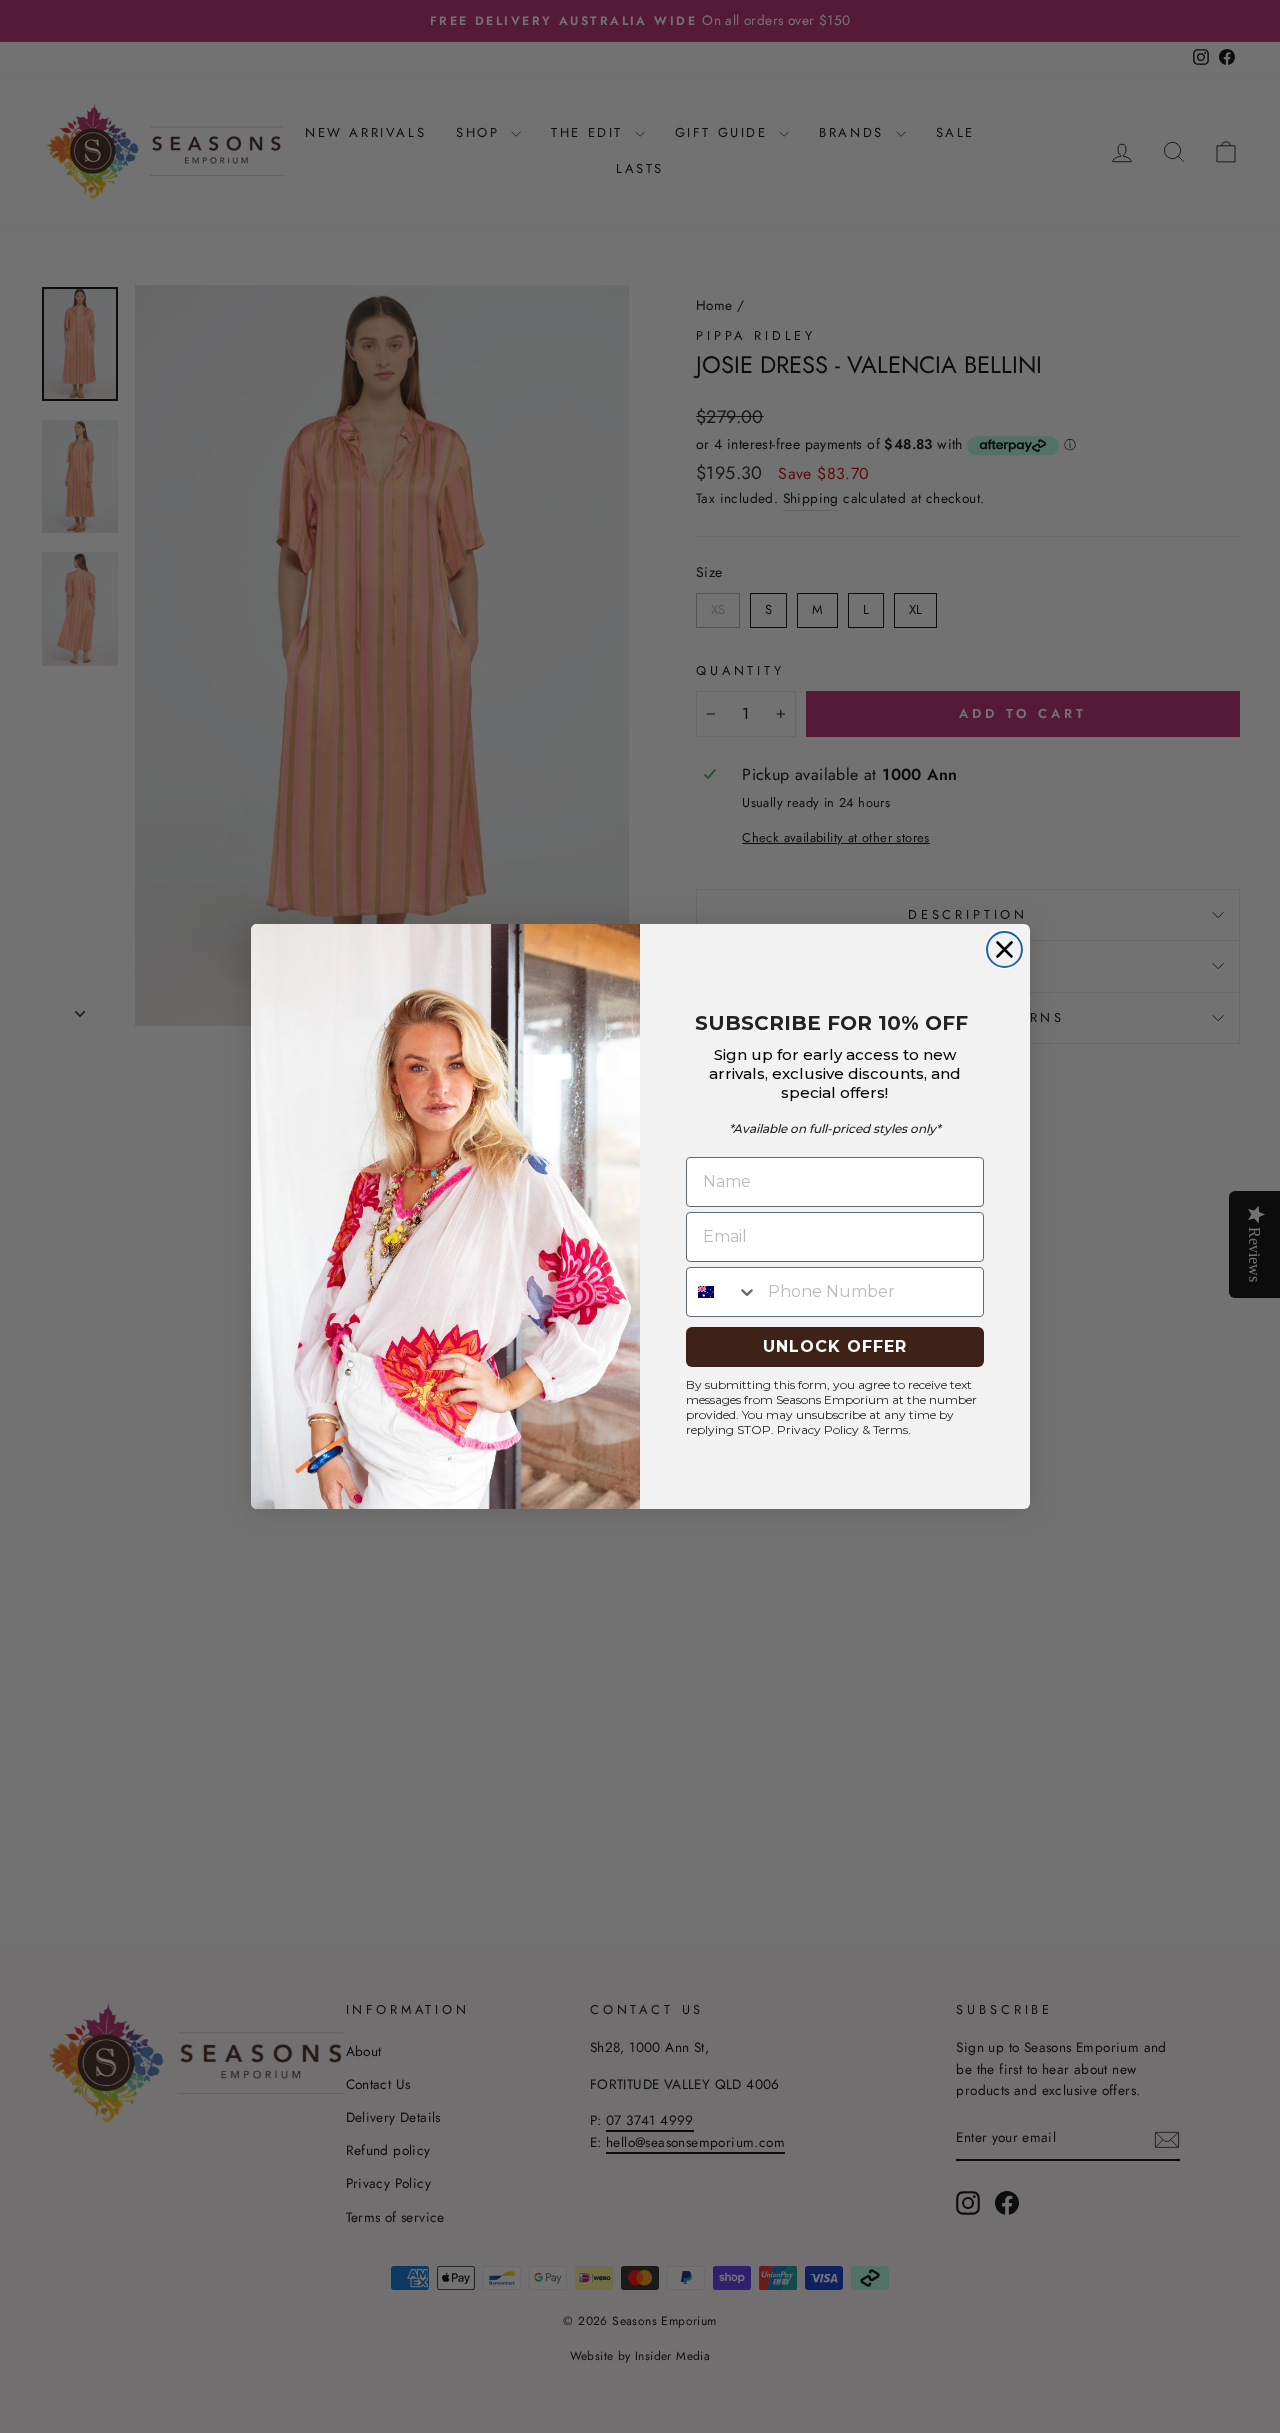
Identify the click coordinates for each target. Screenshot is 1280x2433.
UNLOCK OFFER (835, 1346)
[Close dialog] (1004, 949)
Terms (890, 1429)
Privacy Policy (818, 1429)
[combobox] (722, 1292)
